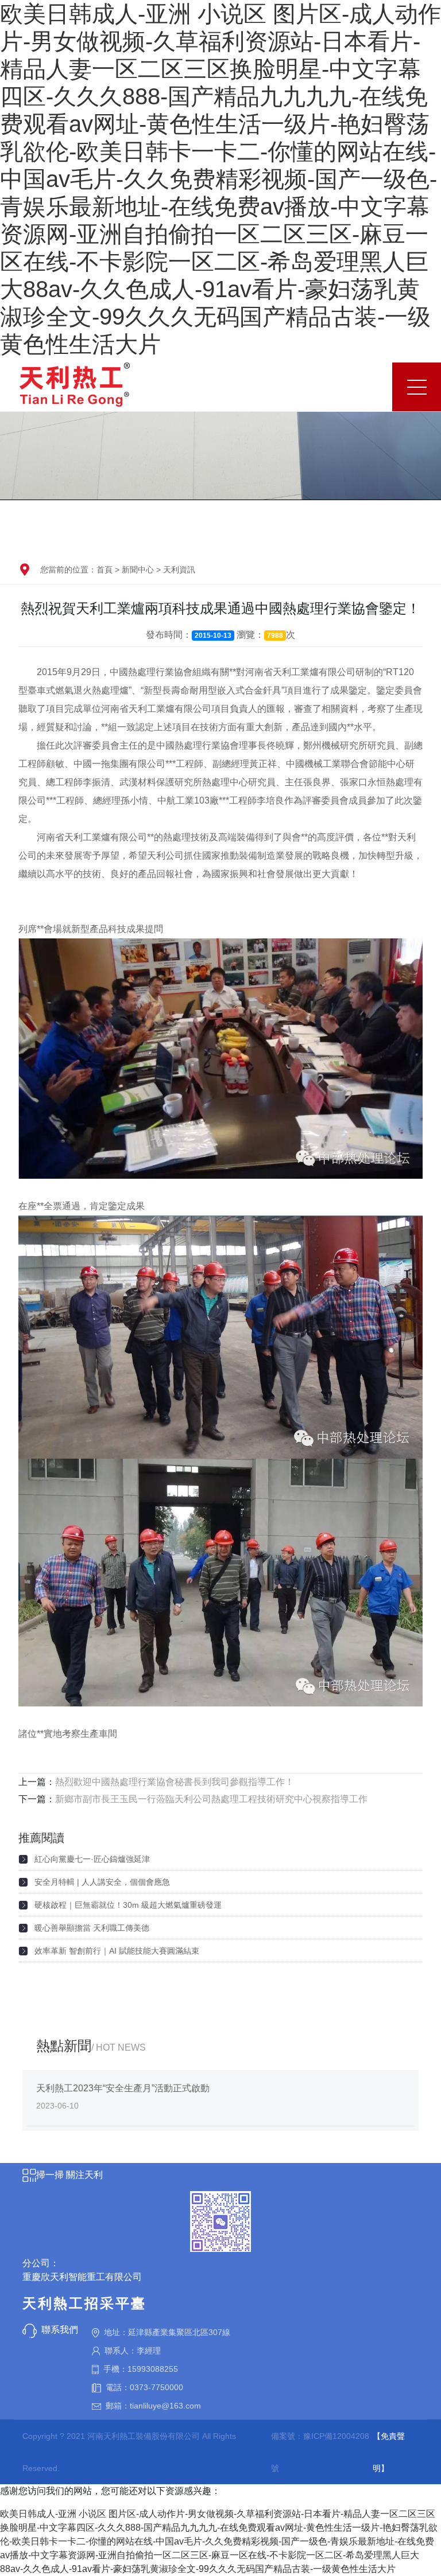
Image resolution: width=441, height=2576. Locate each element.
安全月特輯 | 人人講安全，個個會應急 (102, 1882)
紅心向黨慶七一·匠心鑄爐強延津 (92, 1859)
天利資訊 (179, 570)
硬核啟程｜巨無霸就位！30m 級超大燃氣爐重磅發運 (128, 1905)
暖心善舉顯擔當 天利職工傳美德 (92, 1928)
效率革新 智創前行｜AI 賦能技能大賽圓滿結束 (117, 1951)
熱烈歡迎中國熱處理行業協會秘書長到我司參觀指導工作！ (175, 1782)
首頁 (105, 570)
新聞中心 (138, 570)
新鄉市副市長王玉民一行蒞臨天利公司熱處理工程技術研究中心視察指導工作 (211, 1799)
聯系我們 (60, 2330)
